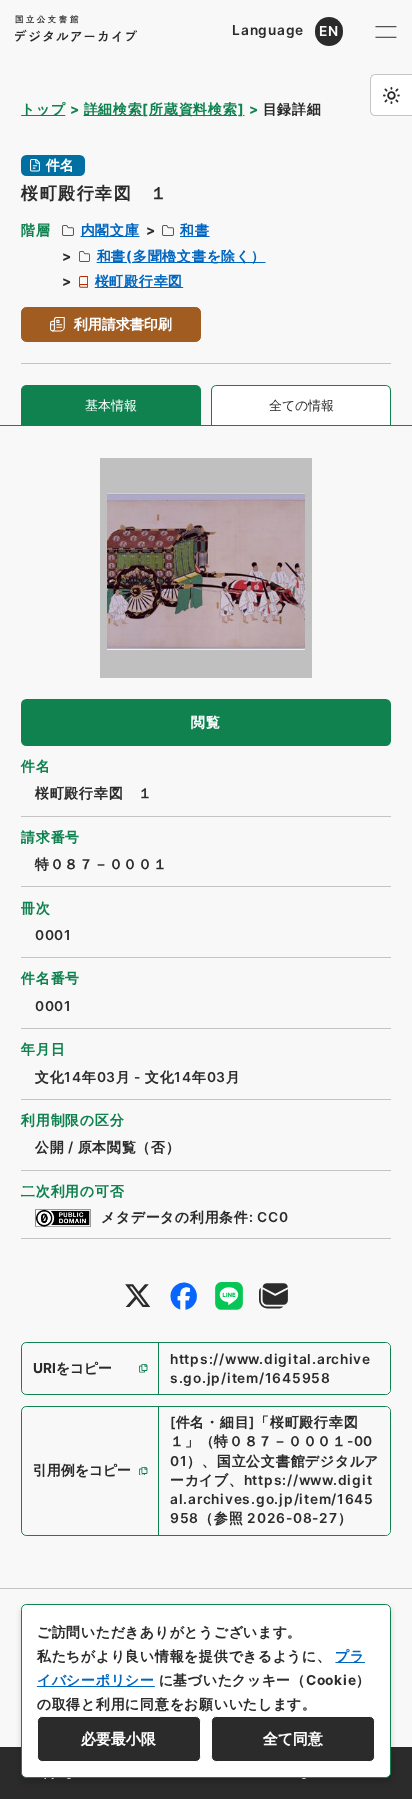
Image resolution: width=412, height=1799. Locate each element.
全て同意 (293, 1739)
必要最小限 (118, 1739)
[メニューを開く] (385, 31)
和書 (194, 230)
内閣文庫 (110, 230)
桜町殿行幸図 (139, 281)
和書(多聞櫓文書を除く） (181, 256)
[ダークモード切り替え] (391, 95)
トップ (43, 109)
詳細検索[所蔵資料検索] (164, 109)
